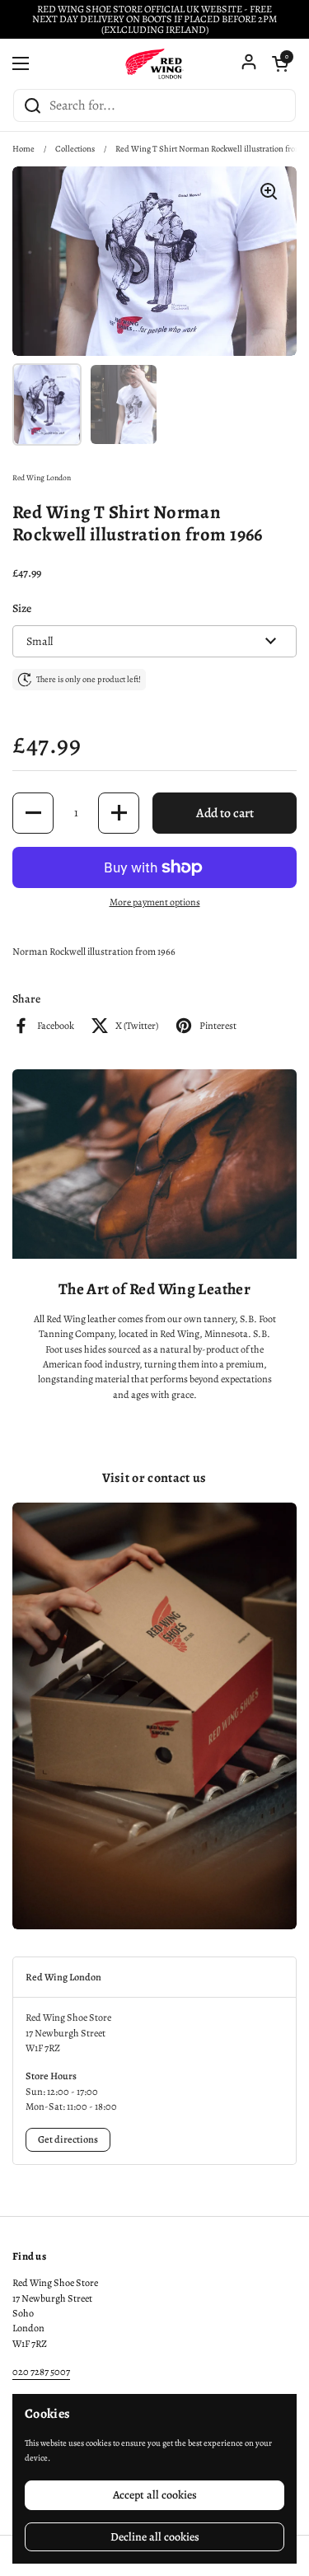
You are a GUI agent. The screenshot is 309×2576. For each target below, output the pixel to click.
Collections (75, 149)
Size (22, 608)
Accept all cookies (155, 2495)
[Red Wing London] (155, 63)
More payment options (155, 902)
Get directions (68, 2139)
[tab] (154, 1977)
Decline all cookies (155, 2537)
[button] (280, 63)
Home (23, 149)
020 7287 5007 (41, 2372)
